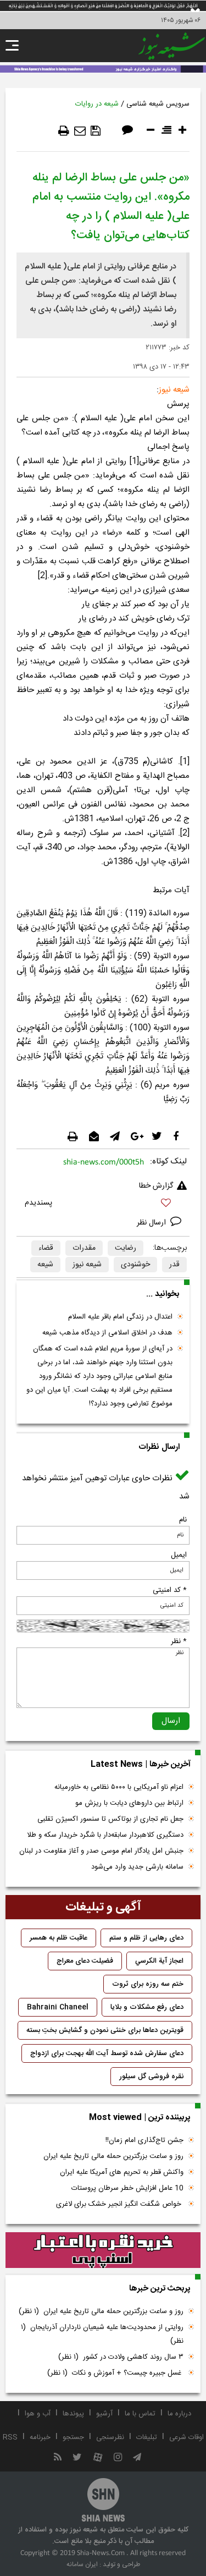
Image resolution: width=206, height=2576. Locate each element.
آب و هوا (38, 2414)
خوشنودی (135, 1265)
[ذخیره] (96, 131)
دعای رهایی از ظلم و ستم (146, 1938)
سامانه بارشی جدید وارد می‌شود (137, 1867)
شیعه (45, 1265)
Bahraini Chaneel (58, 2007)
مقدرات (84, 1248)
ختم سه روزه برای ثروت (148, 1984)
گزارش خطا (156, 1186)
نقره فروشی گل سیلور (151, 2077)
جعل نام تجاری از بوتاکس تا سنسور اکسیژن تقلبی (110, 1819)
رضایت (126, 1248)
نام (183, 1520)
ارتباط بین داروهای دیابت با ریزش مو (129, 1803)
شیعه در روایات (97, 104)
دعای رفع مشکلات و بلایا (147, 2007)
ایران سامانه (82, 2564)
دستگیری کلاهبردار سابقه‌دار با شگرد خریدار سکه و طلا (105, 1835)
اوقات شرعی (186, 2437)
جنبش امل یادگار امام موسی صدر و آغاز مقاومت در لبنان (101, 1851)
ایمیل (179, 1555)
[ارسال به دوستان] (80, 131)
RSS (10, 2437)
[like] (103, 1204)
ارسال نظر (152, 1223)
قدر (174, 1265)
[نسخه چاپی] (64, 131)
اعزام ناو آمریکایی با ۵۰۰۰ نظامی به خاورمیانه (119, 1787)
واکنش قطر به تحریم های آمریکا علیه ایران (122, 2172)
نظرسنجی (110, 2437)
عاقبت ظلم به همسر (59, 1938)
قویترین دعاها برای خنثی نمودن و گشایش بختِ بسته (105, 2030)
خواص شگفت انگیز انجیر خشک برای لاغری (120, 2204)
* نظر (179, 1641)
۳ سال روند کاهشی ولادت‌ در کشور (121, 2357)
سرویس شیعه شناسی (158, 104)
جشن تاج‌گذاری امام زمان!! (143, 2140)
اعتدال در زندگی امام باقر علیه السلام (120, 1317)
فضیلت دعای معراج (85, 1961)
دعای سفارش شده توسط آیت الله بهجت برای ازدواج (107, 2053)
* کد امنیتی (170, 1590)
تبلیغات (147, 2437)
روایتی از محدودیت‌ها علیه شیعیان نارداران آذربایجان (102, 2334)
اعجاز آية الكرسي (159, 1961)
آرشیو (104, 2414)
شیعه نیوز (87, 1265)
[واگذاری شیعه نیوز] (103, 68)
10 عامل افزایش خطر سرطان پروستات (127, 2188)
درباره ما (179, 2414)
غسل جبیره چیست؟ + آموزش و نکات (115, 2373)
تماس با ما (140, 2414)
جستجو (73, 2437)
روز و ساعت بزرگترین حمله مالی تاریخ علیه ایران (113, 2156)
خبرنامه (40, 2437)
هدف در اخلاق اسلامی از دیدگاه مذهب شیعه (107, 1333)
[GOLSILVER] (103, 2250)
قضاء (46, 1248)
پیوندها (73, 2414)
